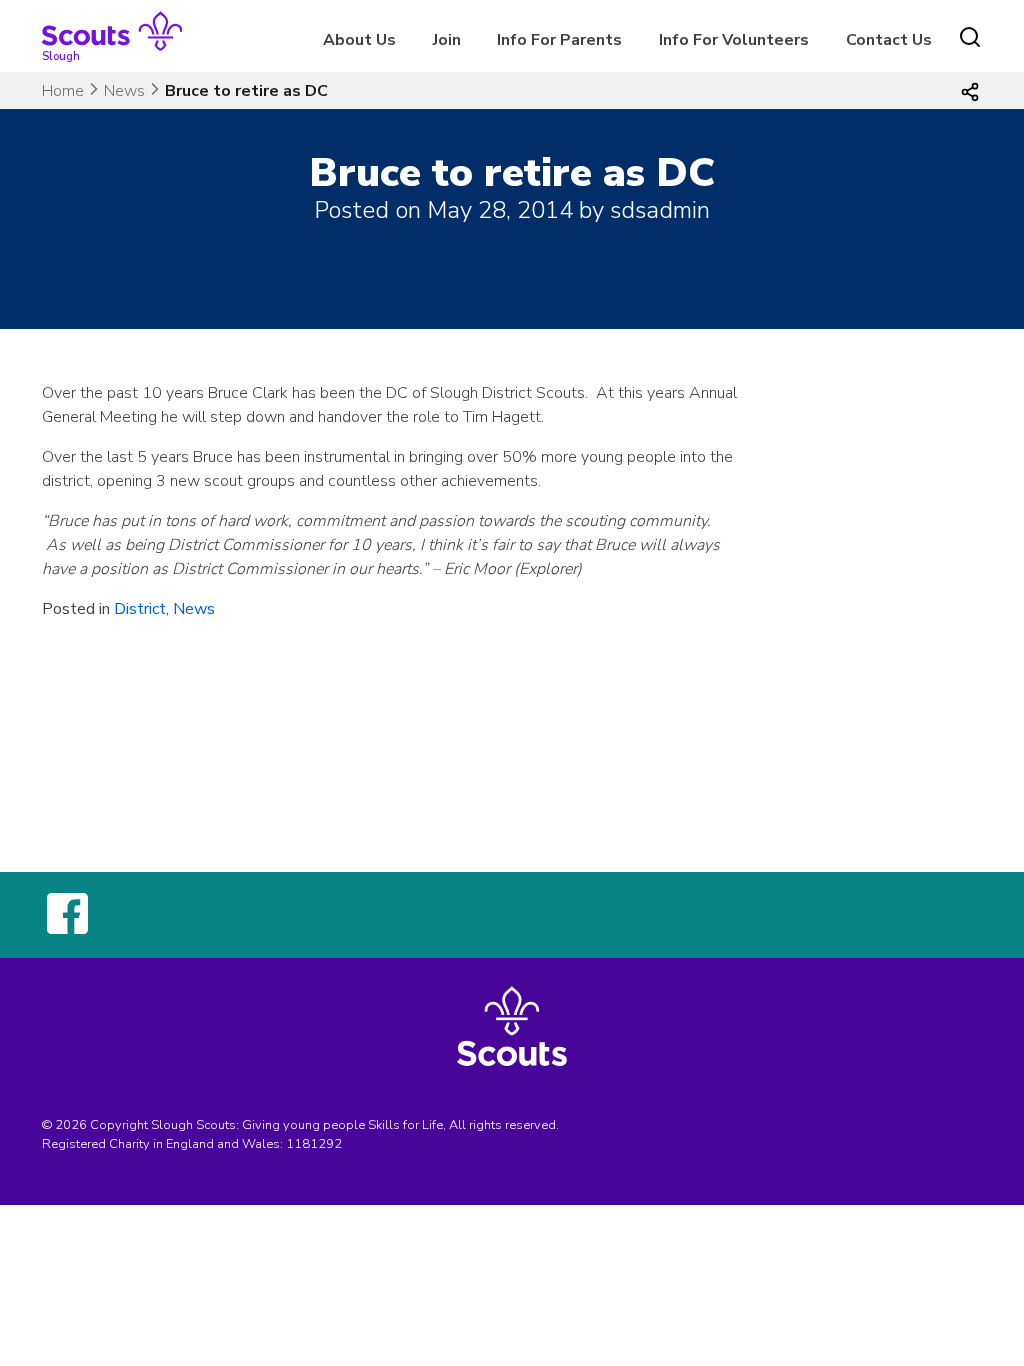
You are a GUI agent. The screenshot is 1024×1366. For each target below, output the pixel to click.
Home (63, 91)
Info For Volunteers (734, 40)
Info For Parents (559, 40)
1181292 (314, 1144)
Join (447, 40)
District (140, 609)
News (124, 91)
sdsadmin (660, 210)
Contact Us (889, 40)
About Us (359, 40)
